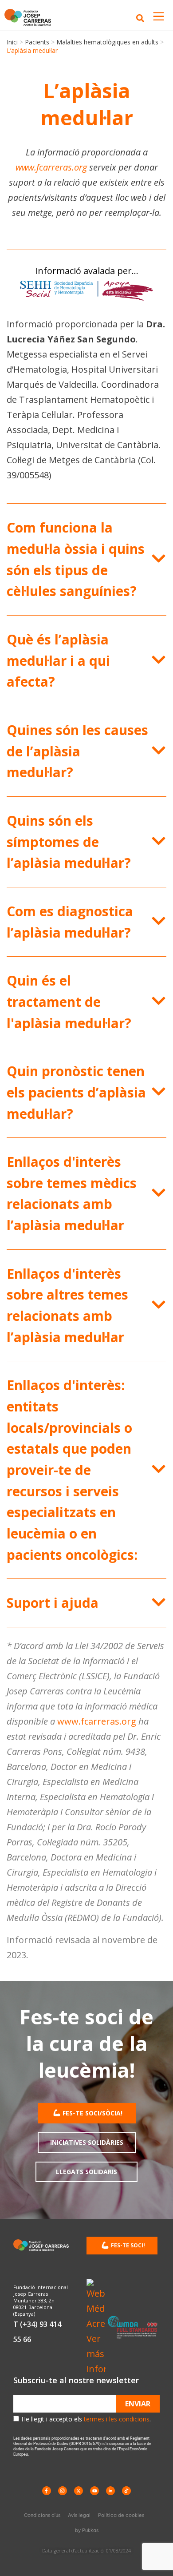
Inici (12, 42)
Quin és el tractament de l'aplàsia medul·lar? (69, 1002)
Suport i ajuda (53, 1603)
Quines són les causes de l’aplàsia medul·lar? (77, 751)
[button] (86, 559)
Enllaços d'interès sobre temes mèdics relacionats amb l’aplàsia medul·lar (72, 1193)
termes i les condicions (117, 2419)
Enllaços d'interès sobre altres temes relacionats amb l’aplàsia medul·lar (67, 1305)
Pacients (37, 42)
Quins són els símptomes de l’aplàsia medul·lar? (69, 842)
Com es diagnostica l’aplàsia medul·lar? (70, 922)
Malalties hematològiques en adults (107, 42)
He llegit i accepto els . (86, 2419)
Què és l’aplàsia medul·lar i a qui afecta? (58, 660)
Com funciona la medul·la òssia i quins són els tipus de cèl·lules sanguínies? (76, 559)
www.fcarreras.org (51, 167)
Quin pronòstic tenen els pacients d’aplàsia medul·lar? (76, 1092)
